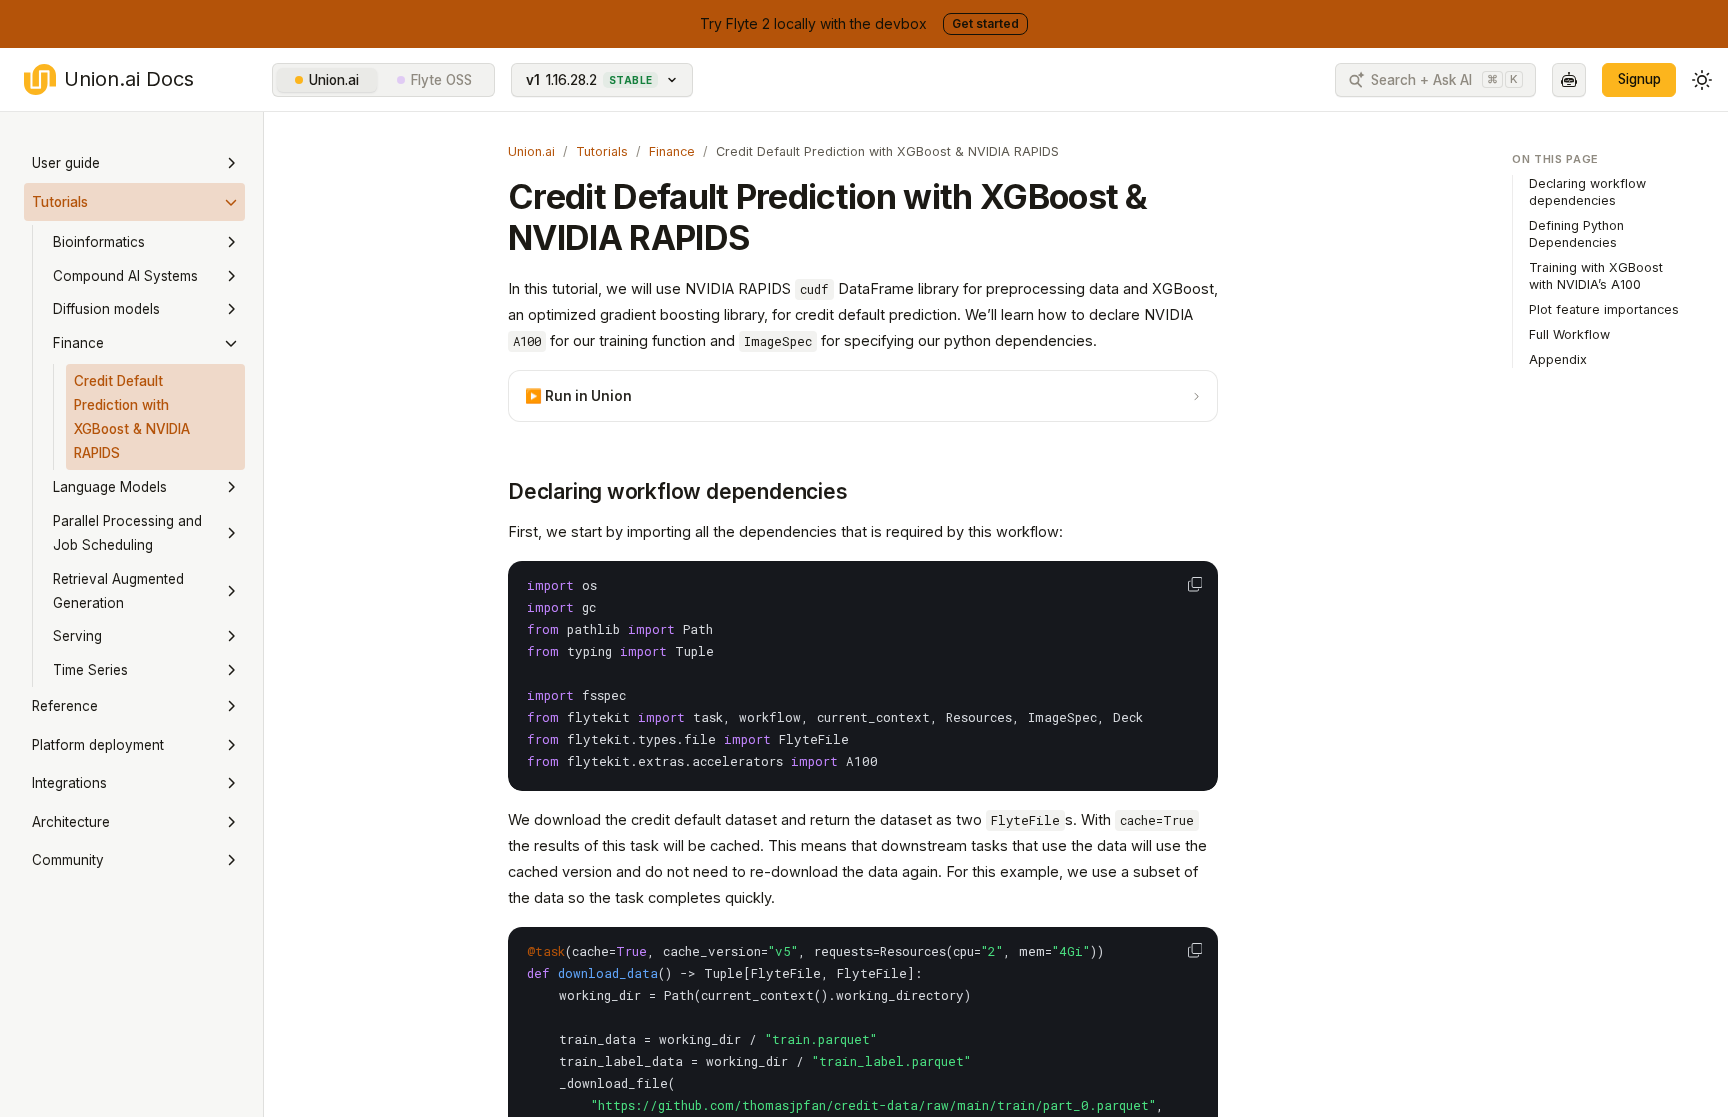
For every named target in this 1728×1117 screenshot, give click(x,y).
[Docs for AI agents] (1569, 80)
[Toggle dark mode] (1702, 80)
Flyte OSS (441, 80)
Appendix (1558, 359)
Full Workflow (1569, 334)
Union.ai (334, 80)
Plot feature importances (1604, 309)
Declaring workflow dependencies (678, 491)
